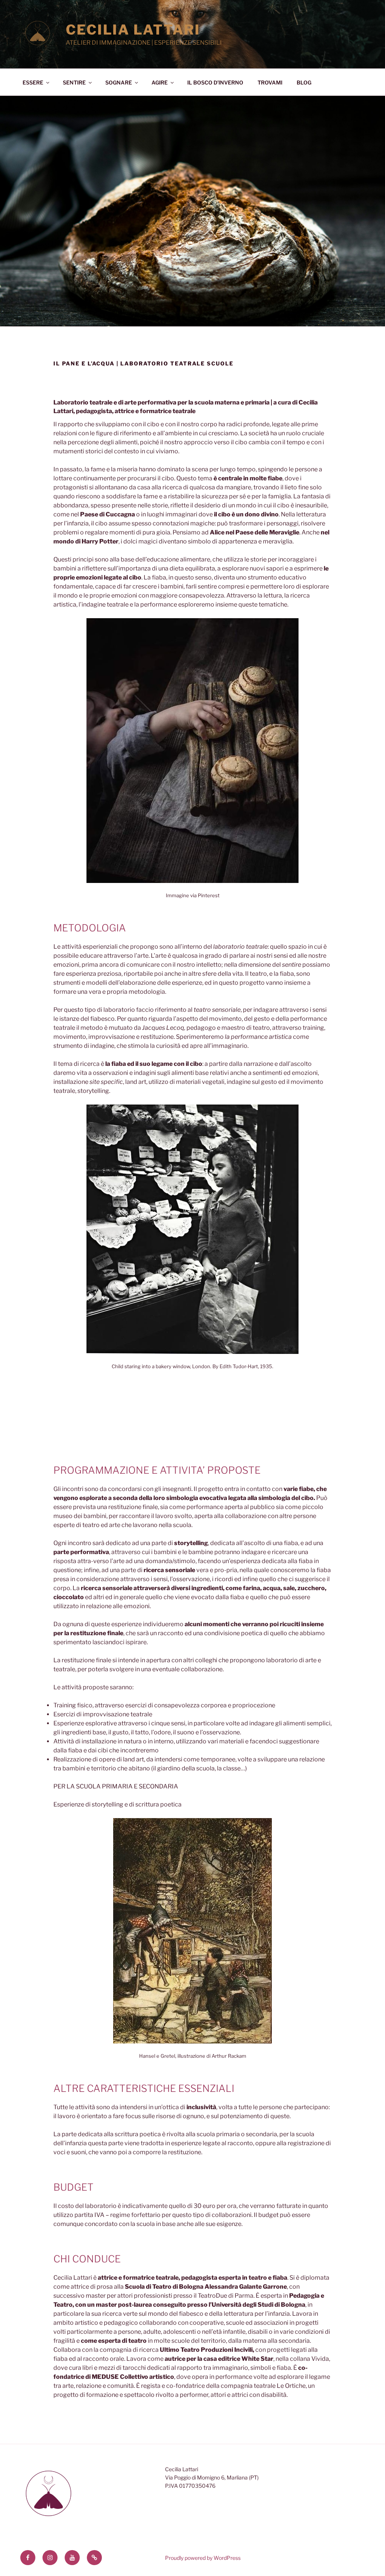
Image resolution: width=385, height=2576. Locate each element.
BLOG (304, 82)
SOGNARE (119, 82)
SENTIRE (74, 82)
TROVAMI (270, 82)
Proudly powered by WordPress (203, 2558)
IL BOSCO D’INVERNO (215, 82)
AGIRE (160, 82)
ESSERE (33, 82)
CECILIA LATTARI (133, 30)
